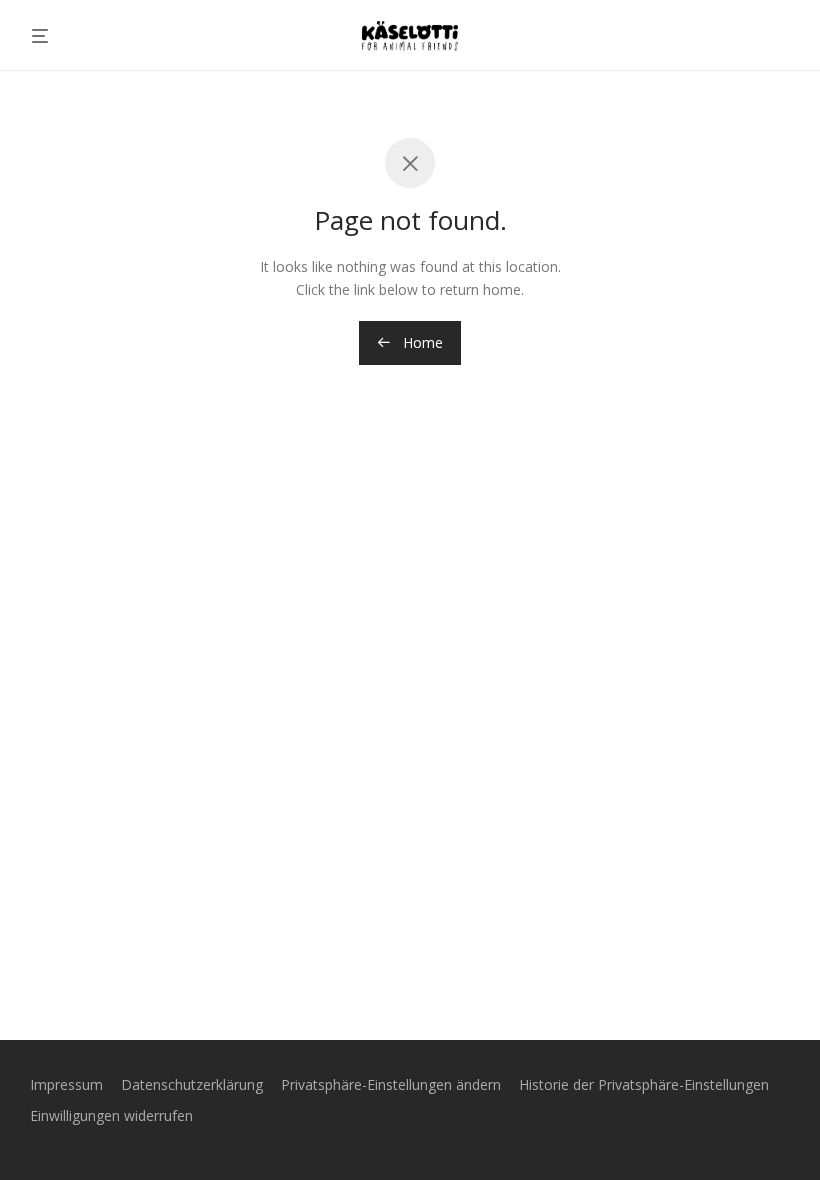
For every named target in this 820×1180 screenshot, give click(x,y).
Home (421, 342)
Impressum (66, 1084)
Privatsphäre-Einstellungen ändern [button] (391, 1084)
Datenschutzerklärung (192, 1084)
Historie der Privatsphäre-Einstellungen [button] (644, 1084)
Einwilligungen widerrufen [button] (111, 1115)
